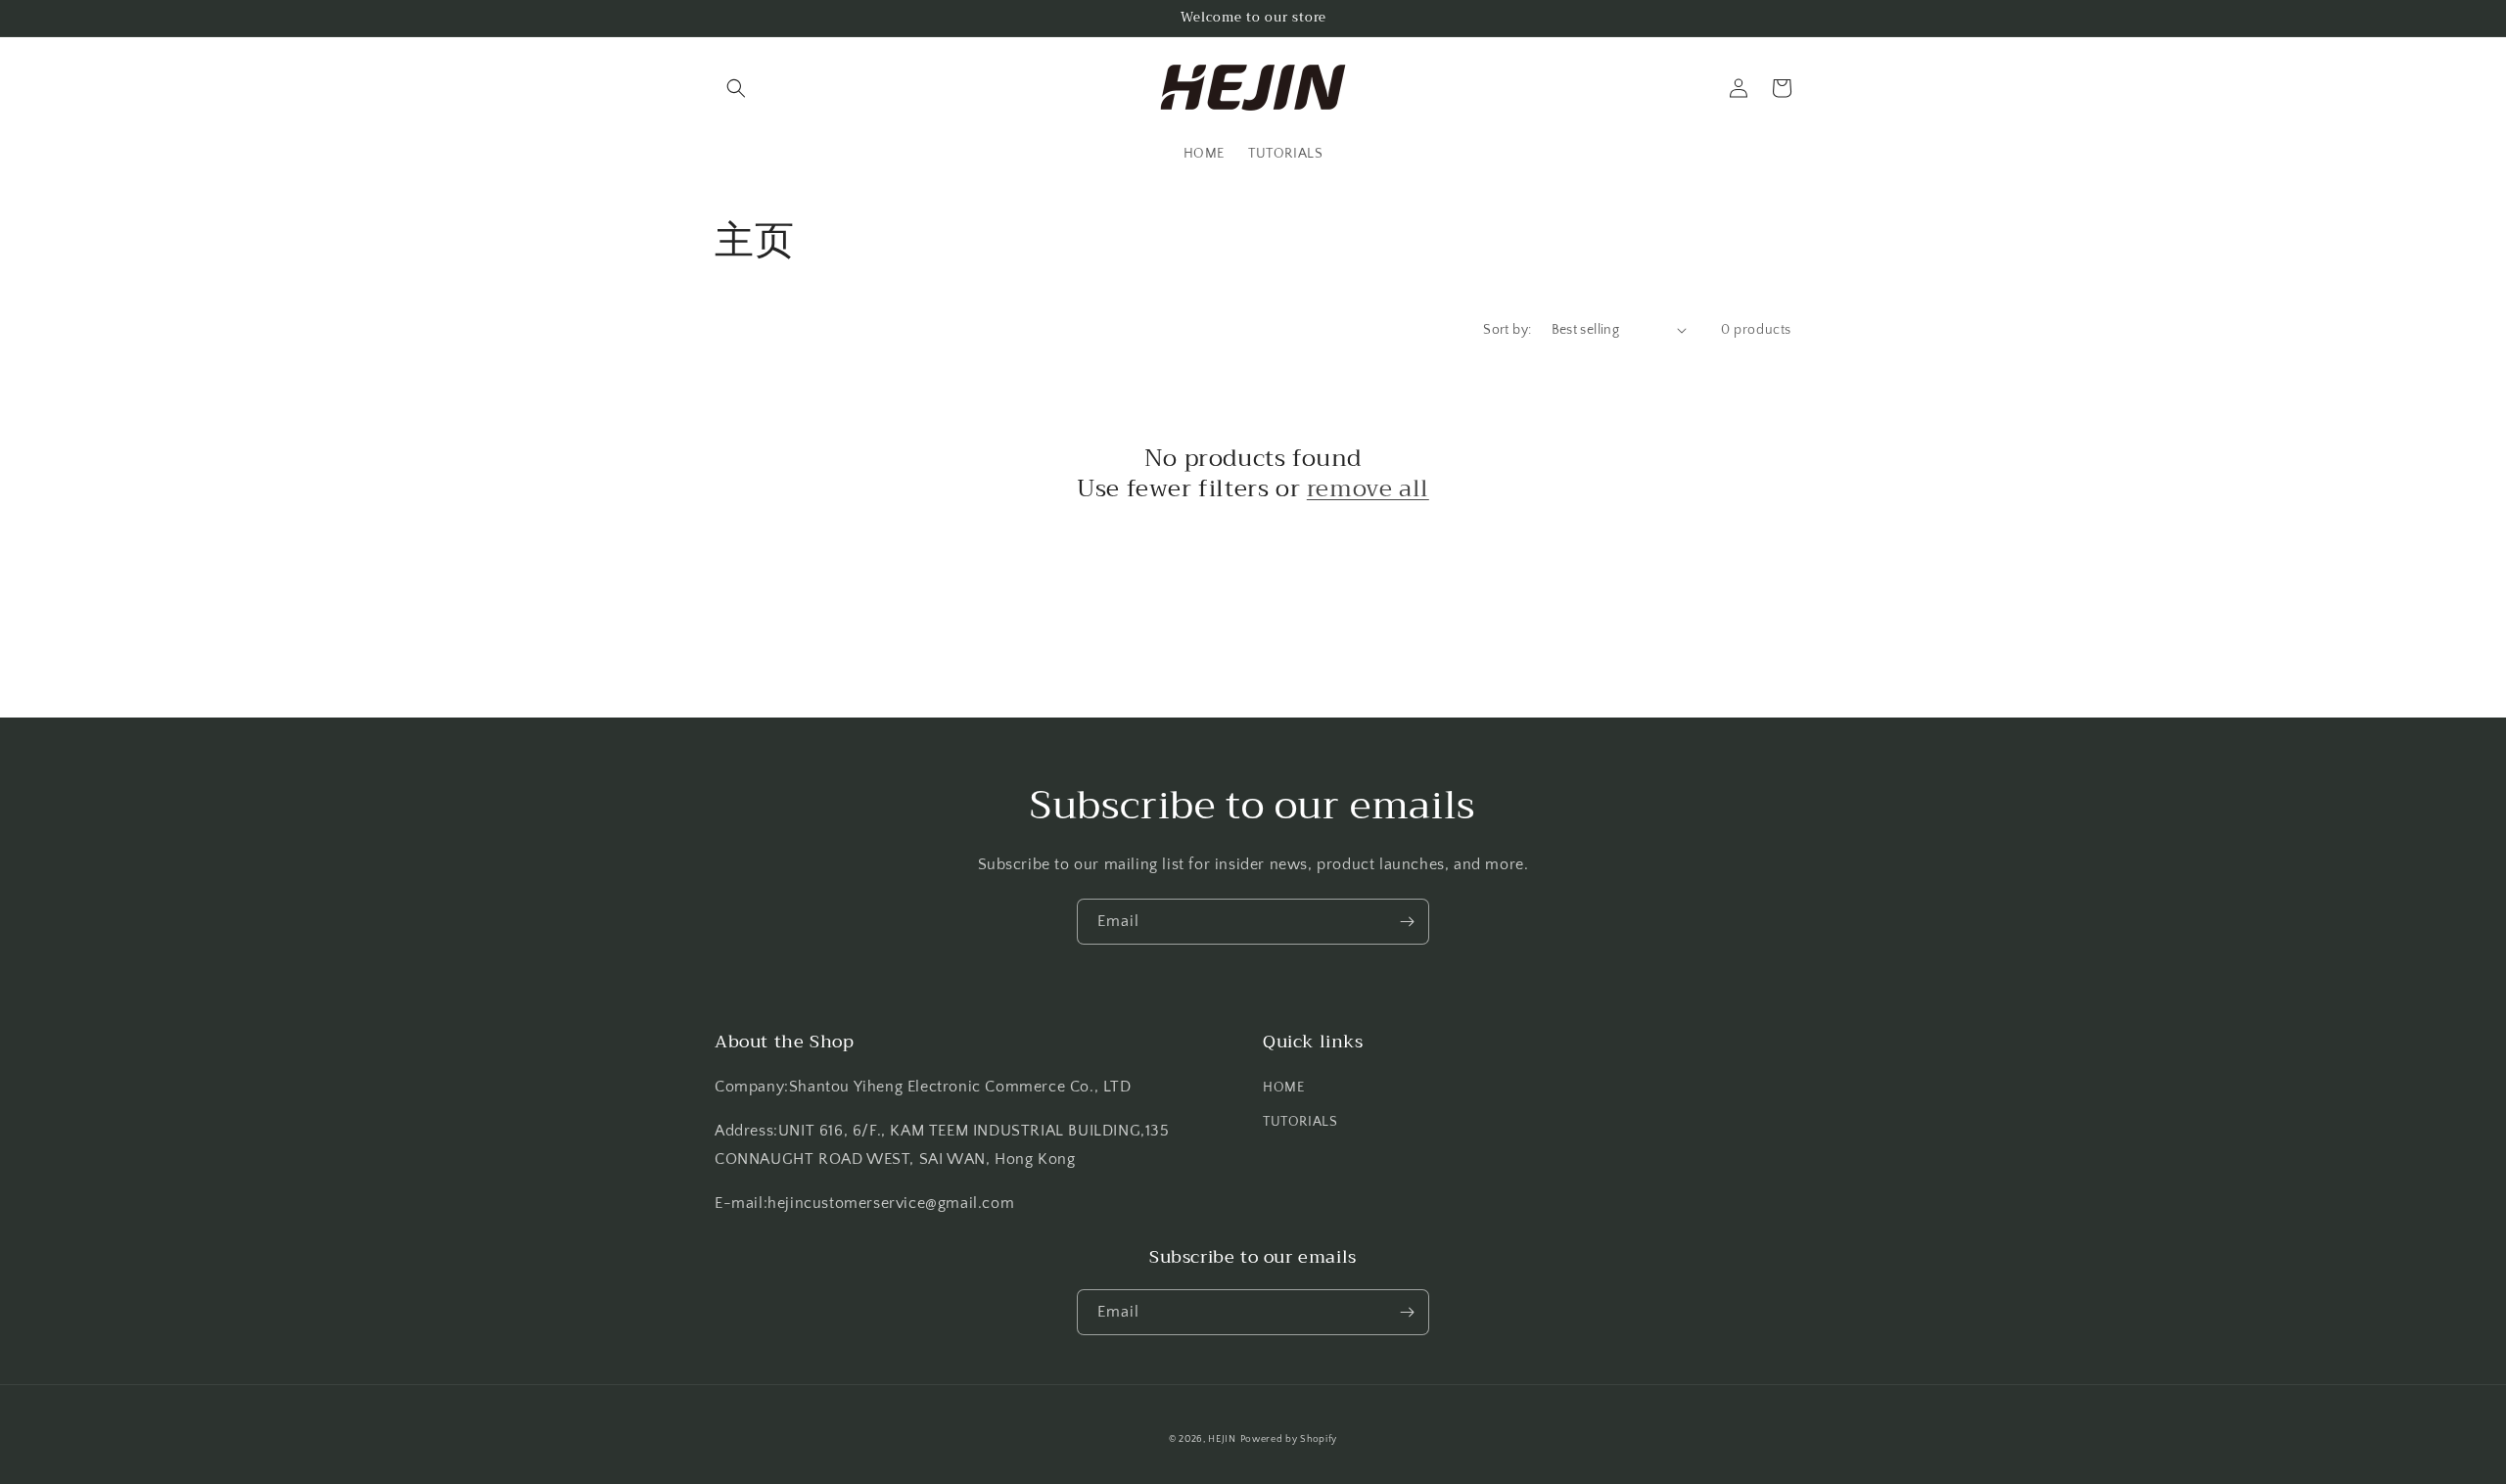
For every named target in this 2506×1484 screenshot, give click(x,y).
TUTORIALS (1300, 1122)
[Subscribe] (1407, 922)
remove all (1368, 489)
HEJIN (1222, 1439)
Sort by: (1507, 330)
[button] (736, 88)
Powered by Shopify (1289, 1439)
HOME (1283, 1088)
